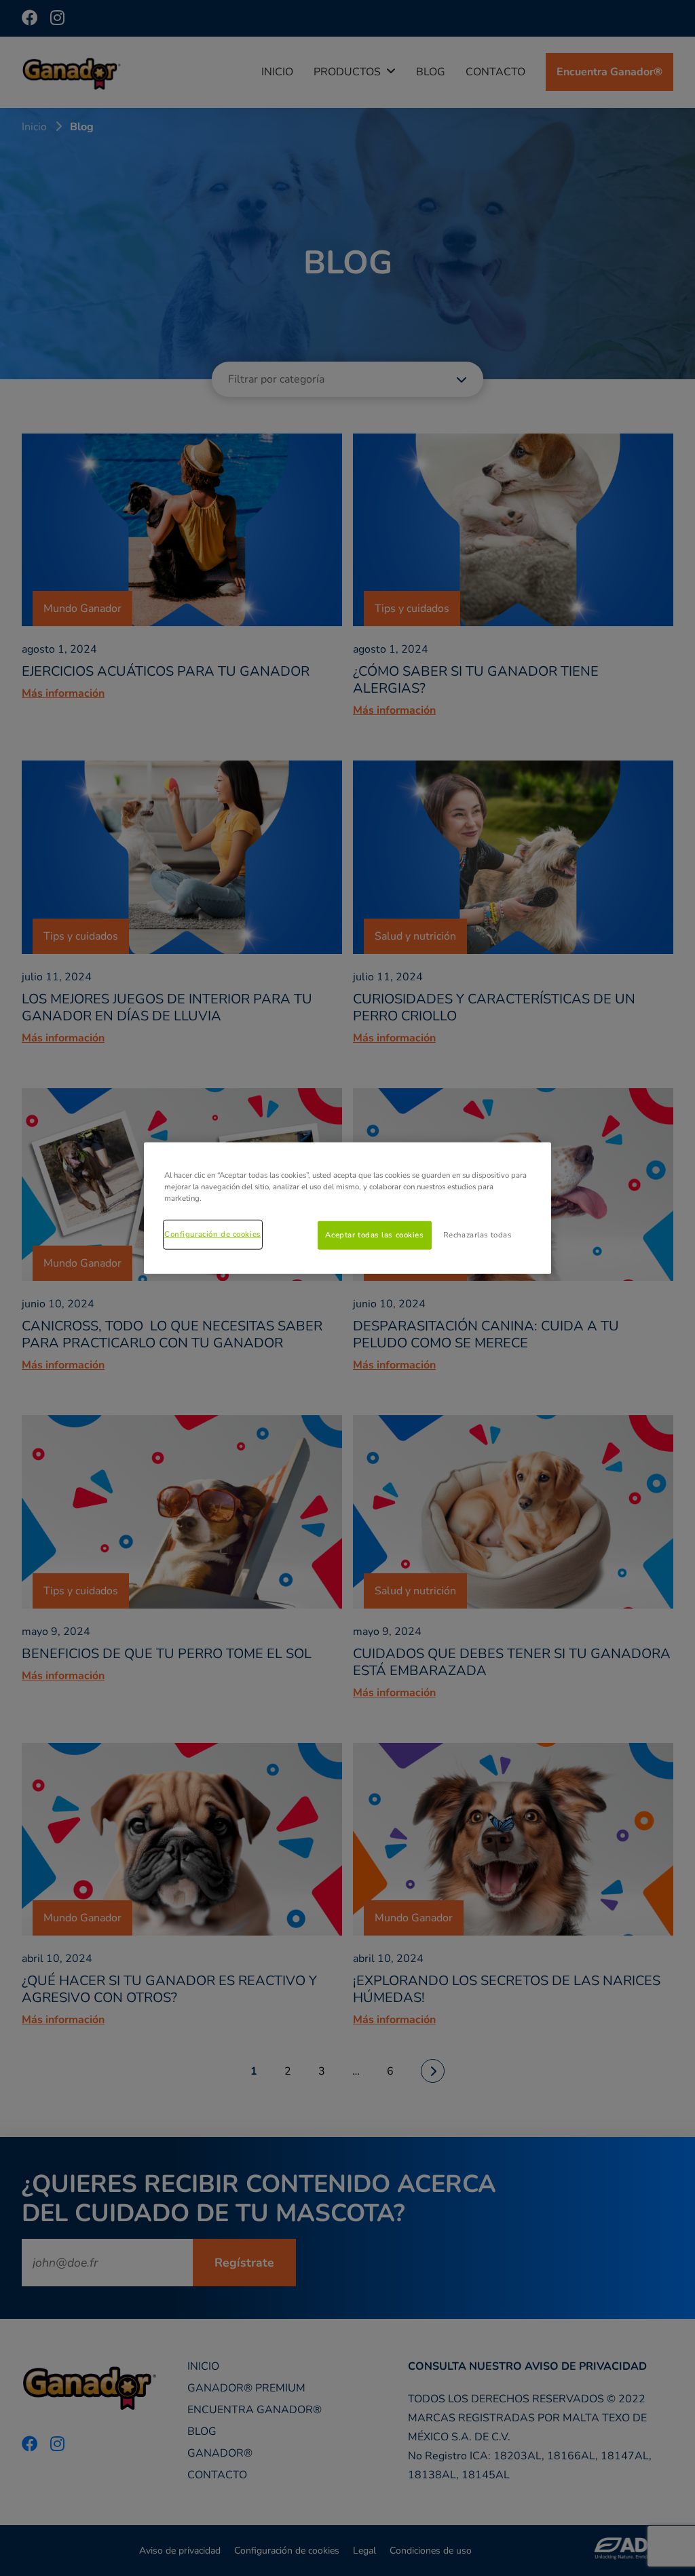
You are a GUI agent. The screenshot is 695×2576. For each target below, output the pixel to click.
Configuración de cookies (213, 1234)
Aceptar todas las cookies (374, 1235)
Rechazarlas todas (477, 1235)
